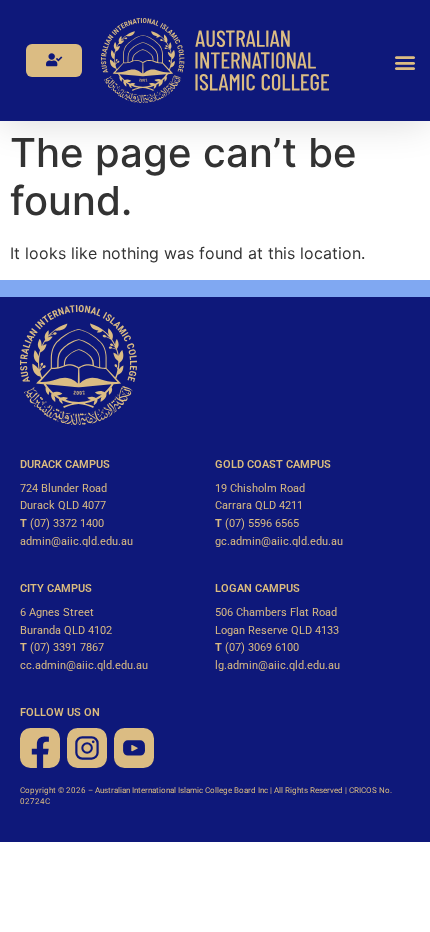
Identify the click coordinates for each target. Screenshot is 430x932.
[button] (405, 61)
